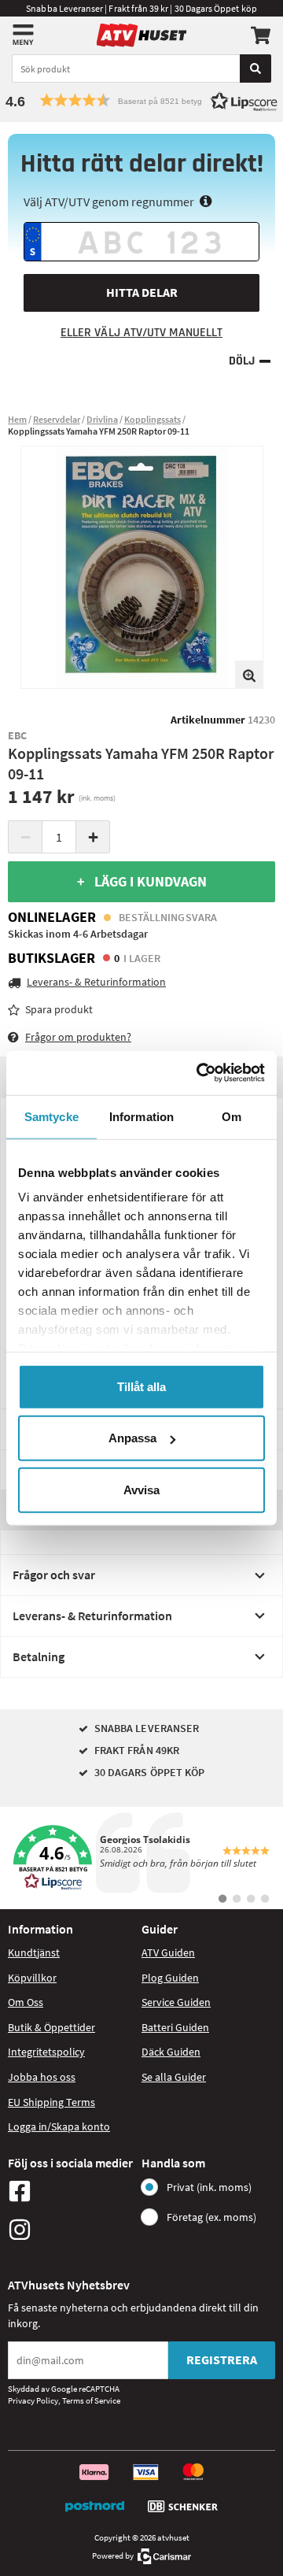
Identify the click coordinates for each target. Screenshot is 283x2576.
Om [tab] (232, 1116)
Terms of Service (91, 2400)
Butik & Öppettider (51, 2027)
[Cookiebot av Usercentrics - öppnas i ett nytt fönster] (200, 1073)
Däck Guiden (171, 2052)
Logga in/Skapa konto (59, 2126)
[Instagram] (71, 2230)
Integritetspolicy (46, 2052)
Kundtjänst (34, 1952)
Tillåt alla (141, 1386)
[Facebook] (71, 2191)
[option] (142, 567)
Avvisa (141, 1489)
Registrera (222, 2359)
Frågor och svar (54, 1575)
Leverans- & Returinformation (92, 1616)
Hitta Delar (142, 292)
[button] (141, 100)
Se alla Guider (174, 2077)
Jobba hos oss (42, 2077)
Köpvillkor (32, 1978)
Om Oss (26, 2002)
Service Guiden (176, 2002)
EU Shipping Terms (51, 2102)
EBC (17, 735)
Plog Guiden (170, 1978)
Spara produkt (59, 1009)
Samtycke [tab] (51, 1116)
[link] (141, 1858)
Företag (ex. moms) (211, 2217)
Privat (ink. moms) (209, 2187)
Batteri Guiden (175, 2027)
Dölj (242, 361)
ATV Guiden (168, 1952)
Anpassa (132, 1438)
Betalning (39, 1656)
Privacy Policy (33, 2400)
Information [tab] (141, 1116)
